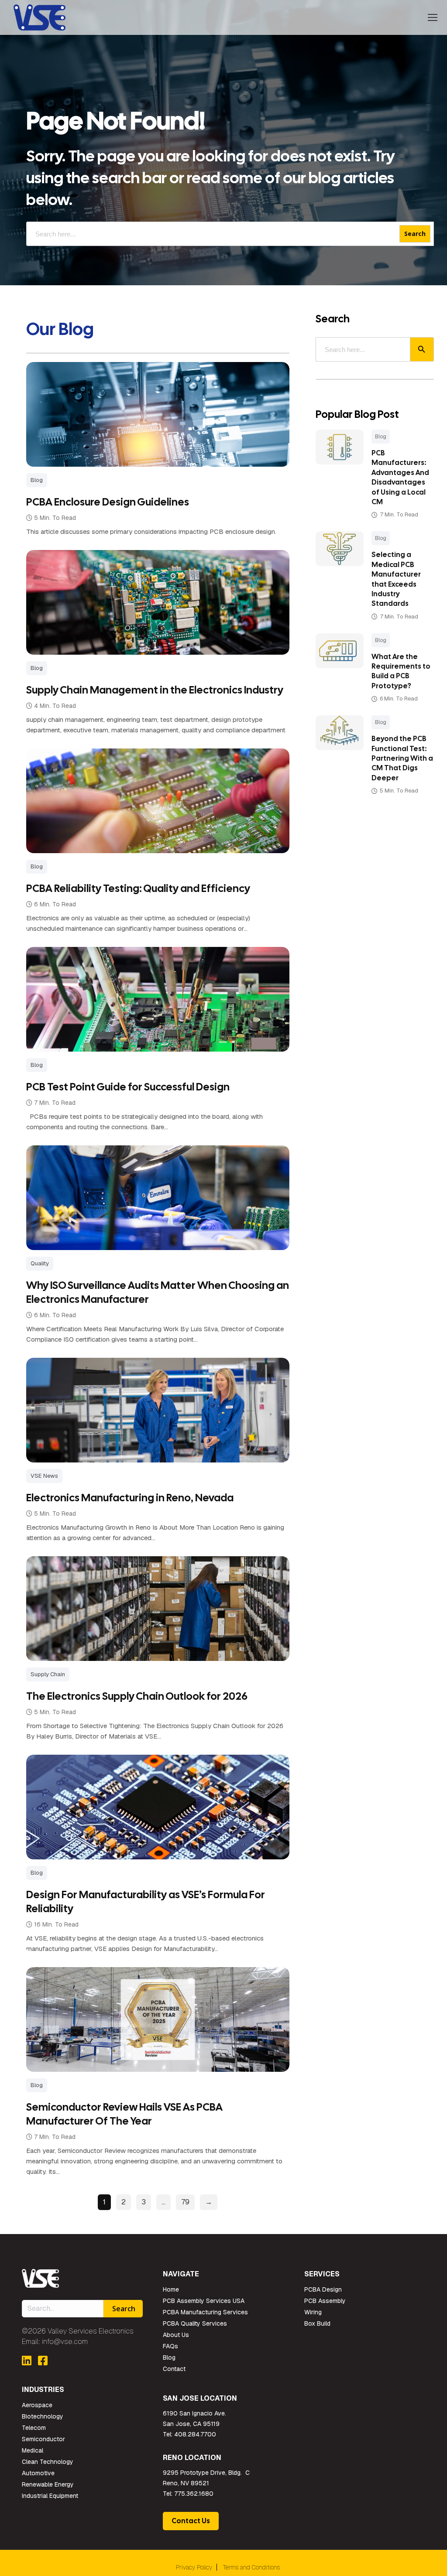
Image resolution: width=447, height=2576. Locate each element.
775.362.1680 (194, 2494)
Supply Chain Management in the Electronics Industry (155, 690)
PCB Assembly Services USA (204, 2301)
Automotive (38, 2473)
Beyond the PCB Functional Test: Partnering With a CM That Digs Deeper (402, 758)
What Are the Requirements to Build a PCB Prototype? (401, 671)
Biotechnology (43, 2416)
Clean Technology (48, 2462)
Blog (381, 437)
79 (185, 2202)
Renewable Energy (48, 2484)
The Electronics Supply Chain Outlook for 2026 (137, 1696)
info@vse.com (65, 2342)
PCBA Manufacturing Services (205, 2312)
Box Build (317, 2323)
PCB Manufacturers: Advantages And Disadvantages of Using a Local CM (400, 477)
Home (171, 2289)
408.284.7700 (195, 2434)
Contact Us (191, 2521)
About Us (176, 2335)
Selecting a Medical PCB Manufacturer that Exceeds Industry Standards (396, 579)
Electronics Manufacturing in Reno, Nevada (130, 1498)
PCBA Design (323, 2289)
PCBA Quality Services (195, 2323)
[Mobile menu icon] (433, 17)
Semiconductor (43, 2439)
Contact (174, 2369)
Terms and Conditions (251, 2567)
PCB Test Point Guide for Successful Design (128, 1087)
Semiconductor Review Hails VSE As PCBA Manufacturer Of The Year (124, 2114)
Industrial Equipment (50, 2496)
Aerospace (37, 2405)
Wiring (313, 2312)
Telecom (34, 2428)
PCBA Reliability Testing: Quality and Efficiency (138, 888)
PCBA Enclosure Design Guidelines (108, 502)
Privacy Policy (194, 2567)
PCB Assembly (325, 2301)
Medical (33, 2450)
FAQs (170, 2346)
